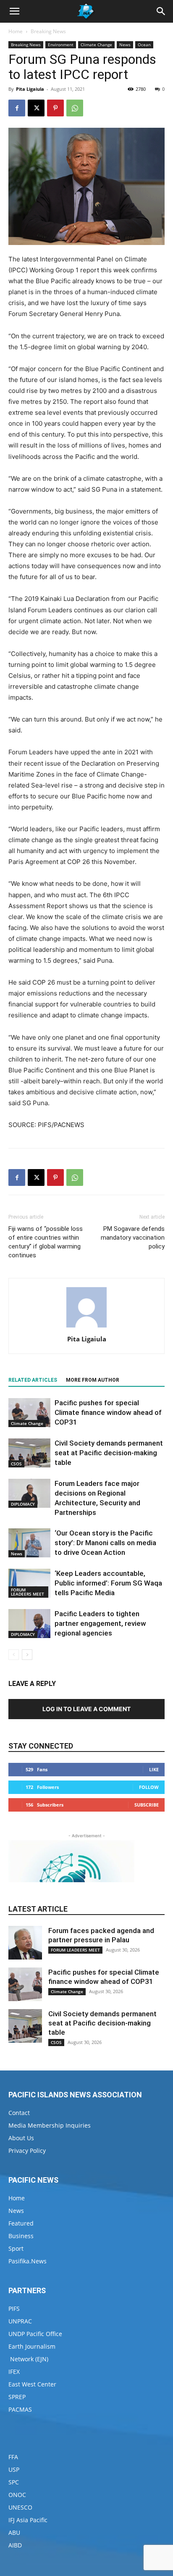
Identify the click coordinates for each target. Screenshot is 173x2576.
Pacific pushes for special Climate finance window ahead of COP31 (108, 1412)
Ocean (144, 45)
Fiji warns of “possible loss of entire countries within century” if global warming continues (46, 1242)
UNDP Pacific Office (35, 2334)
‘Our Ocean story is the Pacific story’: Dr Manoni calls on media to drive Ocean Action (105, 1543)
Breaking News (48, 31)
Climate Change (96, 45)
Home (16, 31)
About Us (21, 2138)
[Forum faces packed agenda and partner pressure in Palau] (25, 1943)
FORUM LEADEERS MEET (28, 1592)
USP (14, 2469)
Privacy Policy (27, 2151)
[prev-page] (14, 1655)
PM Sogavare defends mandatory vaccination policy (133, 1238)
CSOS (16, 1464)
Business (21, 2236)
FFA (13, 2457)
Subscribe (147, 1805)
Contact (19, 2113)
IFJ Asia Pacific (28, 2520)
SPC (14, 2482)
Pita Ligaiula (30, 89)
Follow (149, 1787)
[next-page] (27, 1655)
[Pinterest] (55, 108)
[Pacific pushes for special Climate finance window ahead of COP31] (29, 1413)
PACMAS (20, 2409)
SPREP (17, 2397)
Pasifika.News (28, 2261)
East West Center (32, 2384)
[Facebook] (17, 108)
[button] (14, 11)
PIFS (14, 2309)
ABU (14, 2533)
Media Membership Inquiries (50, 2125)
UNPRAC (20, 2321)
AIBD (15, 2545)
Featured (21, 2223)
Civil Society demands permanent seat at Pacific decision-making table (109, 1453)
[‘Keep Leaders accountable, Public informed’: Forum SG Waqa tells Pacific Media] (29, 1583)
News (125, 45)
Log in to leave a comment (86, 1709)
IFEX (14, 2372)
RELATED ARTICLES (33, 1380)
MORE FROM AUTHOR (93, 1380)
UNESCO (20, 2507)
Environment (61, 45)
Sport (16, 2248)
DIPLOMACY (23, 1504)
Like (154, 1769)
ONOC (17, 2495)
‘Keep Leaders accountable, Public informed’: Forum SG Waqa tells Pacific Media (108, 1583)
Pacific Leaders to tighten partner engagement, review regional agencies (100, 1623)
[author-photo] (86, 1327)
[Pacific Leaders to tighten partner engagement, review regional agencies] (29, 1624)
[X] (36, 108)
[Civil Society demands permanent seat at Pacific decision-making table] (29, 1453)
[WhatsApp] (75, 108)
